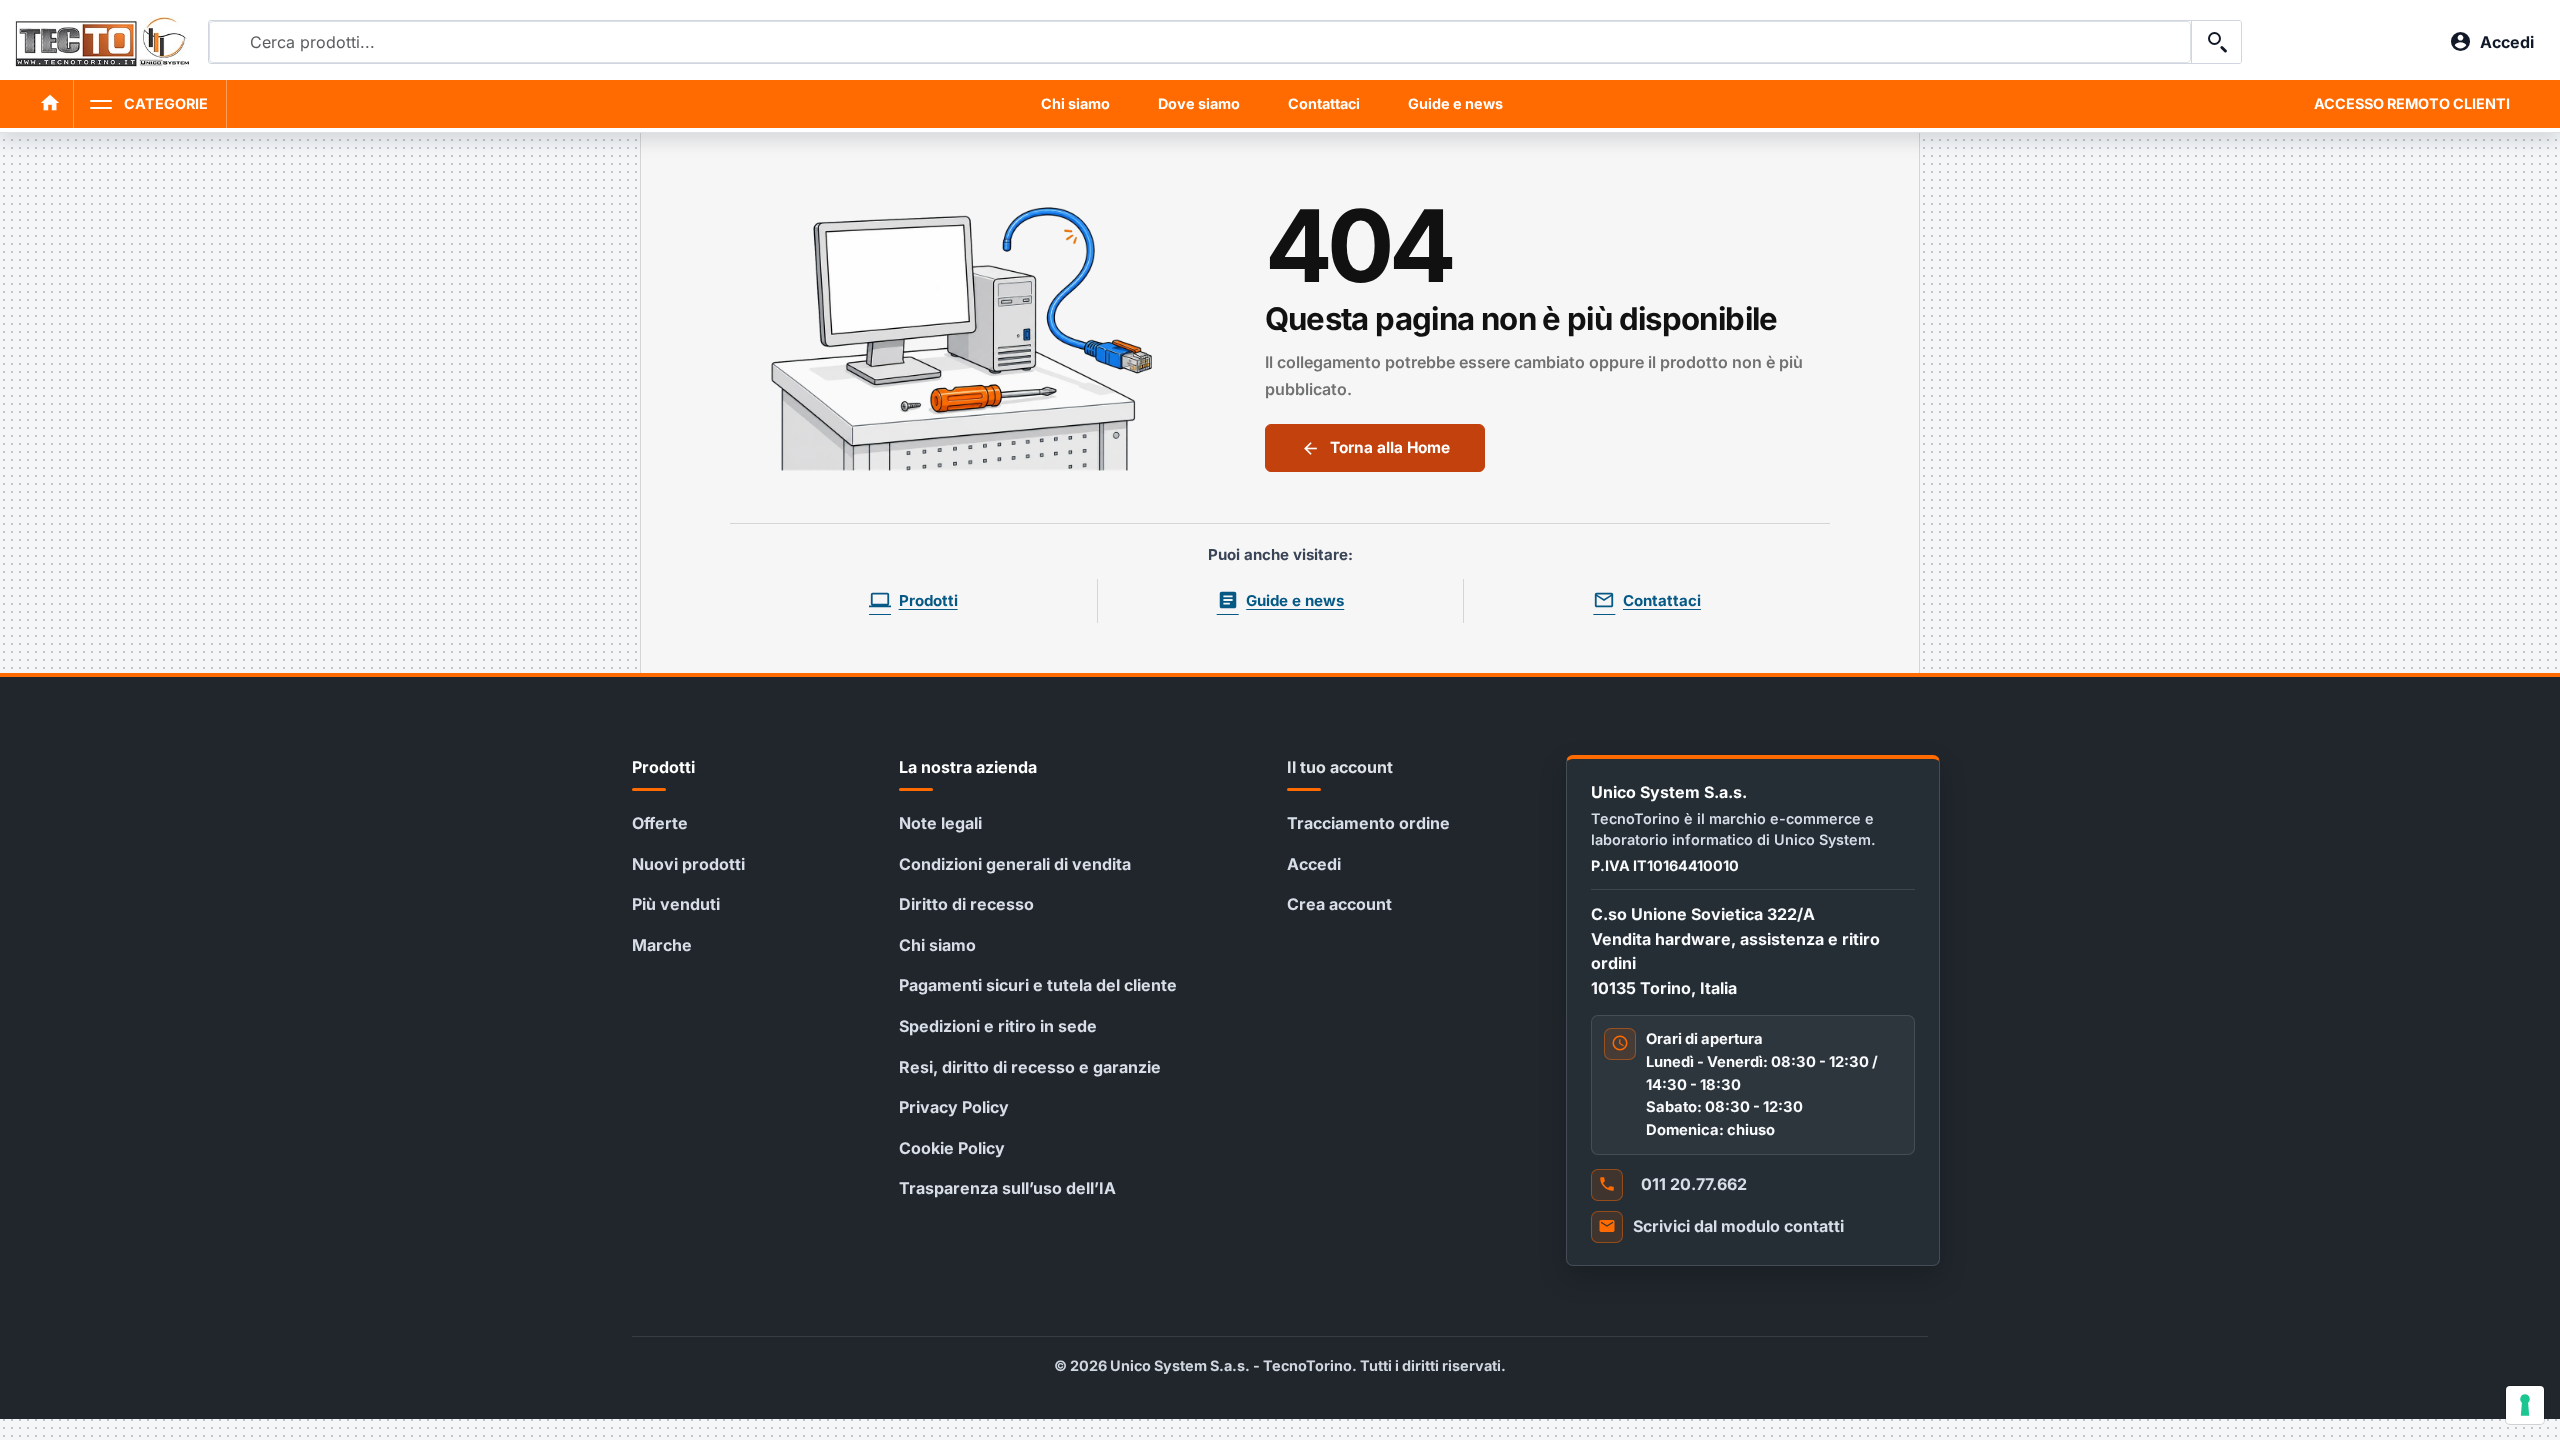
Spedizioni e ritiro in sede (998, 1026)
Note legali (940, 823)
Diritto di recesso (966, 904)
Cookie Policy (952, 1148)
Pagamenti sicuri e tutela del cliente (1038, 985)
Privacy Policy (954, 1107)
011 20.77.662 (1694, 1184)
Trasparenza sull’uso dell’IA (1007, 1188)
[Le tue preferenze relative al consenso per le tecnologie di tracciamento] (2525, 1405)
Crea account (1339, 904)
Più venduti (676, 904)
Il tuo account (1340, 767)
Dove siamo (1199, 103)
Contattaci (1324, 103)
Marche (662, 945)
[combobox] (1200, 42)
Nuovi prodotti (688, 864)
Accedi (1314, 864)
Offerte (660, 823)
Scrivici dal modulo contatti (1738, 1226)
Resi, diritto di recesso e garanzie (1030, 1067)
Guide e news (1455, 103)
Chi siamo (1075, 103)
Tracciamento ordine (1368, 823)
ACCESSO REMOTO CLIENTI (2412, 103)
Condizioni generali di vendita (1015, 864)
